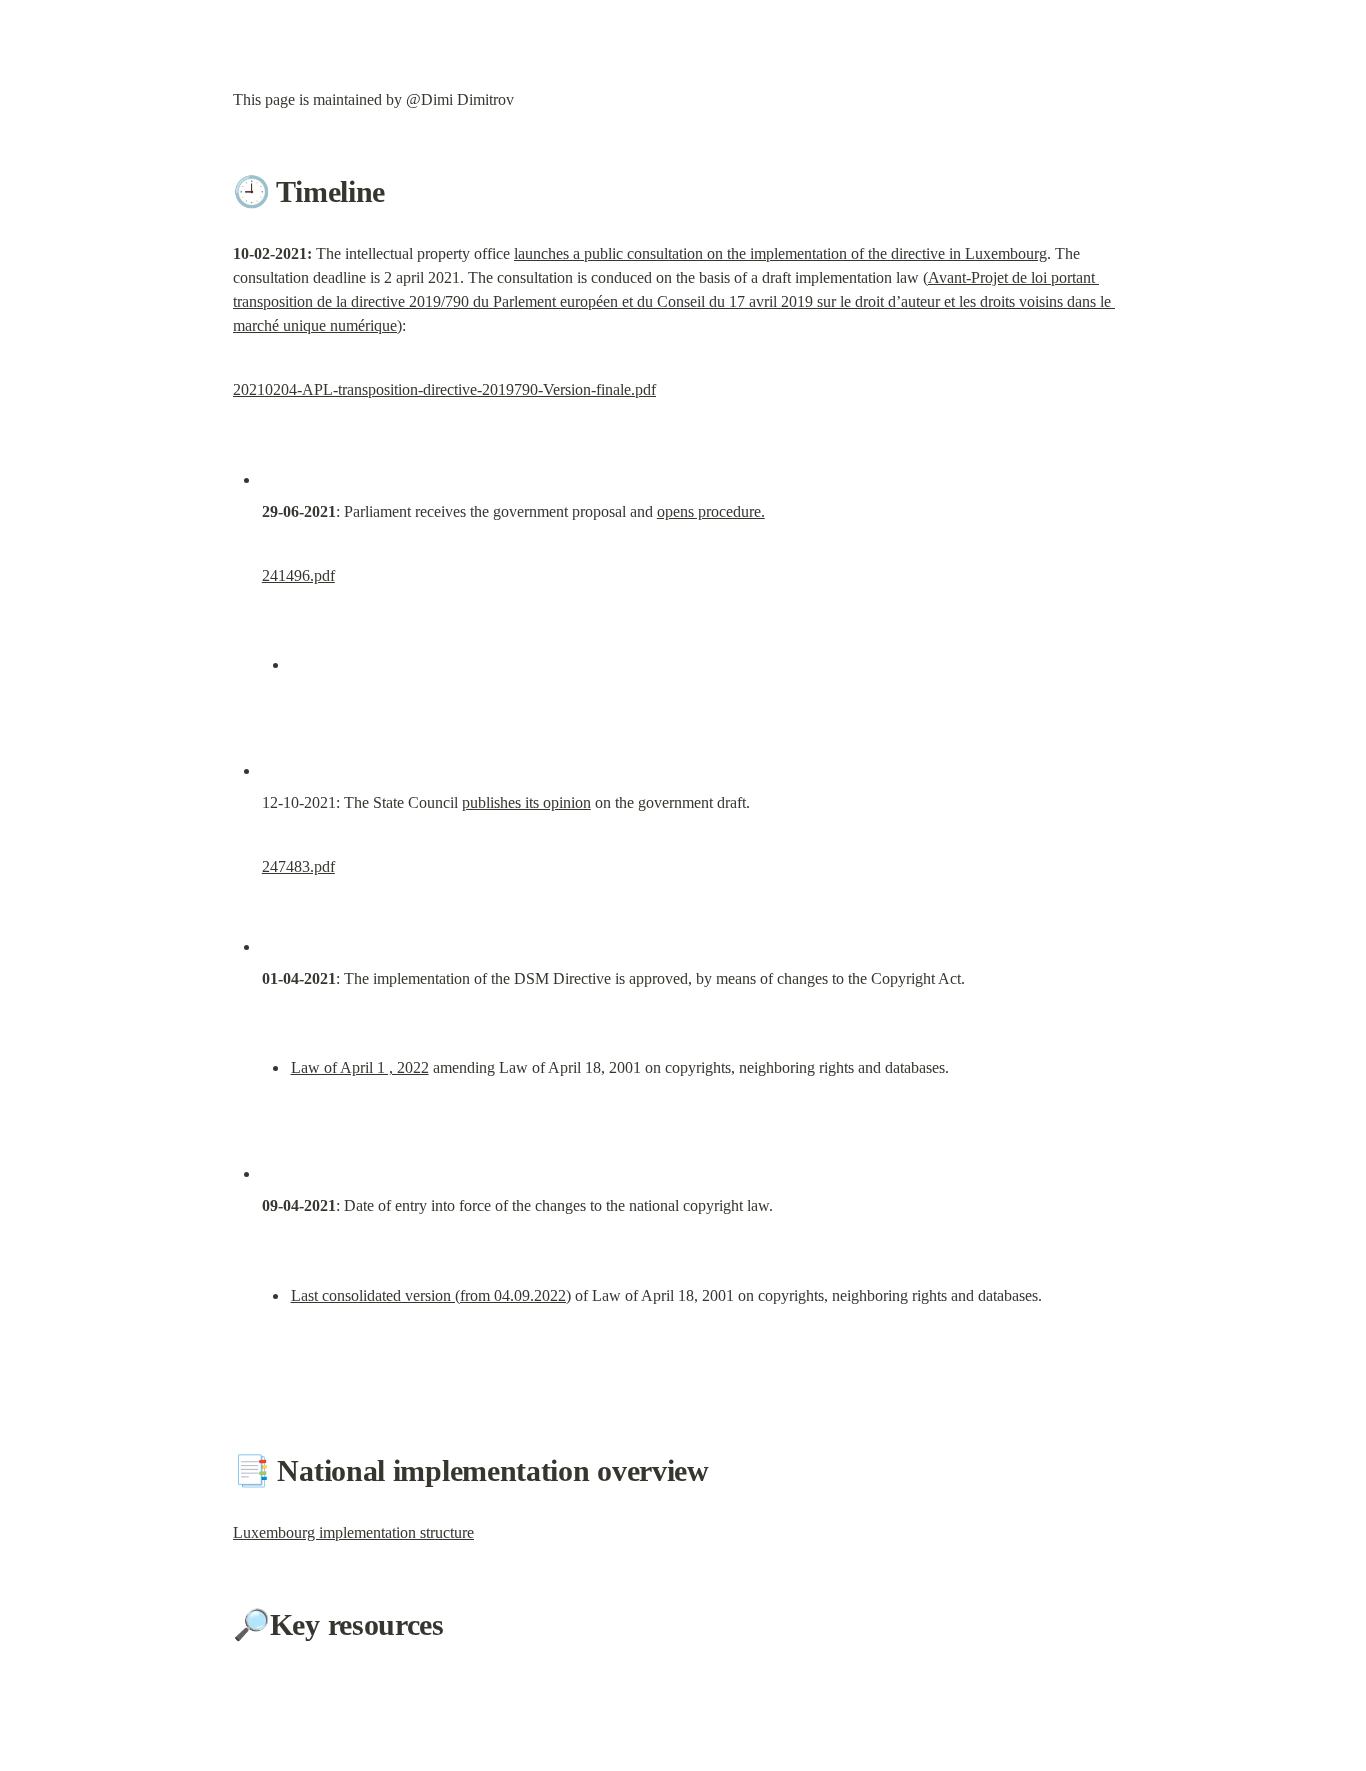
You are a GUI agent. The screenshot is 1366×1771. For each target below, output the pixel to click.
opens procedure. (711, 511)
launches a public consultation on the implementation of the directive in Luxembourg (780, 253)
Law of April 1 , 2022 (360, 1067)
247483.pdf (298, 866)
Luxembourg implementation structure (353, 1532)
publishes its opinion (526, 802)
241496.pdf (298, 575)
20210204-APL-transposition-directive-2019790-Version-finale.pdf (444, 389)
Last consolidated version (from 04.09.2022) (431, 1295)
